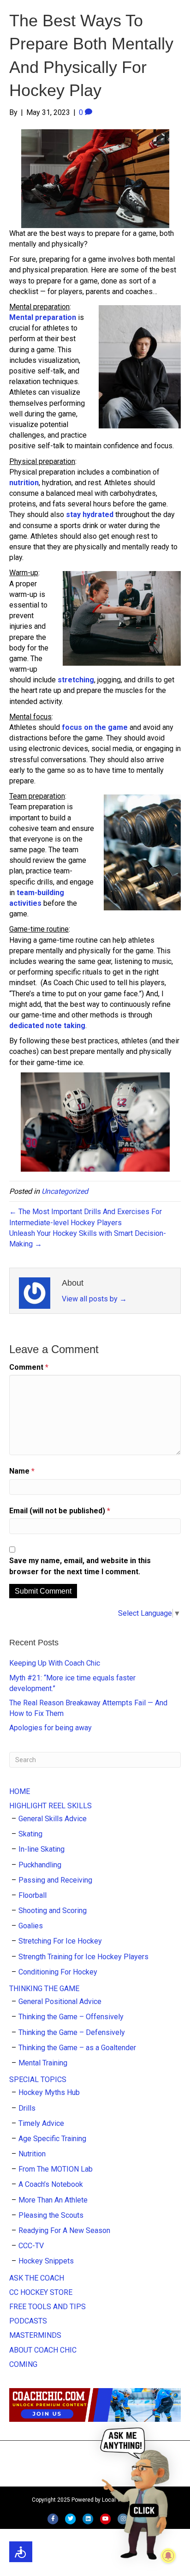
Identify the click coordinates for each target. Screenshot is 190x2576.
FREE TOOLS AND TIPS (47, 2307)
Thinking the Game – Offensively (71, 2017)
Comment (29, 1367)
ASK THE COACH (37, 2278)
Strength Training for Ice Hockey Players (83, 1957)
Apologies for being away (50, 1728)
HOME (20, 1791)
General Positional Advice (60, 2001)
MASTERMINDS (35, 2335)
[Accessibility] (21, 2552)
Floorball (33, 1895)
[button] (137, 2493)
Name (22, 1471)
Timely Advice (41, 2123)
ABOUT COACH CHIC (43, 2350)
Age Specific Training (52, 2139)
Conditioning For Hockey (58, 1972)
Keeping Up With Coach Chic (55, 1663)
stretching (76, 680)
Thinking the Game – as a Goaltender (77, 2048)
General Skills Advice (53, 1819)
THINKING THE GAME (44, 1989)
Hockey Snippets (46, 2261)
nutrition (24, 483)
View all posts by (94, 1299)
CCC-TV (31, 2246)
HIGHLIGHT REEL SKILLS (50, 1806)
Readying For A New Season (64, 2230)
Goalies (31, 1926)
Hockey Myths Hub (49, 2092)
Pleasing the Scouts (51, 2215)
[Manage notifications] (168, 2556)
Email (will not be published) (60, 1511)
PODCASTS (28, 2321)
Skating (30, 1834)
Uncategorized (65, 1191)
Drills (27, 2108)
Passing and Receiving (55, 1880)
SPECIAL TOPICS (38, 2079)
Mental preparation (43, 317)
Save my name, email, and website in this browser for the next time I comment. (80, 1566)
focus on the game (95, 727)
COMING (23, 2364)
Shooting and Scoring (53, 1911)
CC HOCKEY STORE (41, 2292)
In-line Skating (42, 1849)
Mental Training (43, 2063)
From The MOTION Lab (56, 2169)
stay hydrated (90, 515)
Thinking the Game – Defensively (72, 2032)
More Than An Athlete (53, 2200)
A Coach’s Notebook (51, 2184)
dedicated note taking (47, 1026)
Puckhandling (40, 1865)
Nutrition (32, 2154)
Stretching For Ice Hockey (60, 1941)
